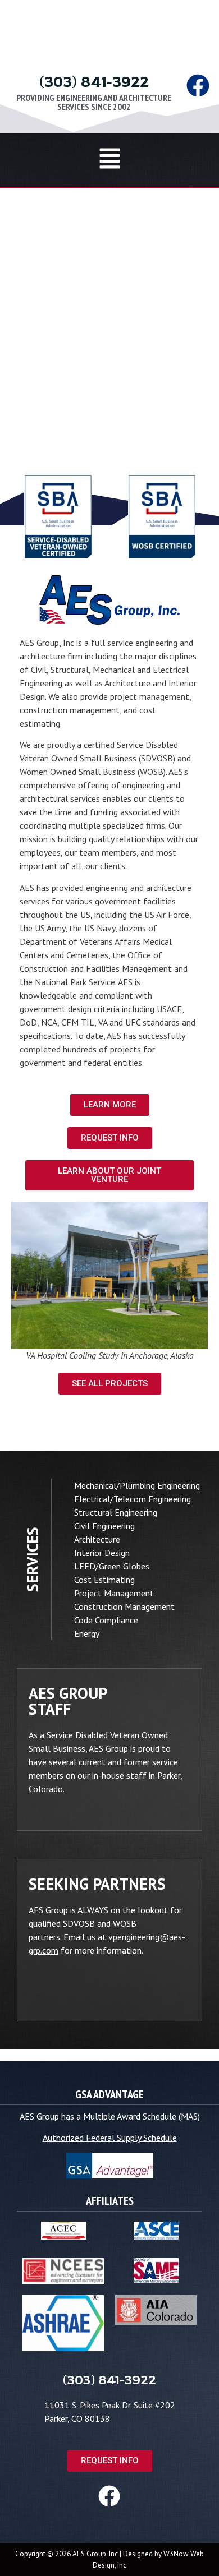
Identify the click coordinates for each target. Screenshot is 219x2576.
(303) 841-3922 (94, 82)
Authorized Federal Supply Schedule (110, 2138)
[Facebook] (198, 86)
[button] (109, 160)
